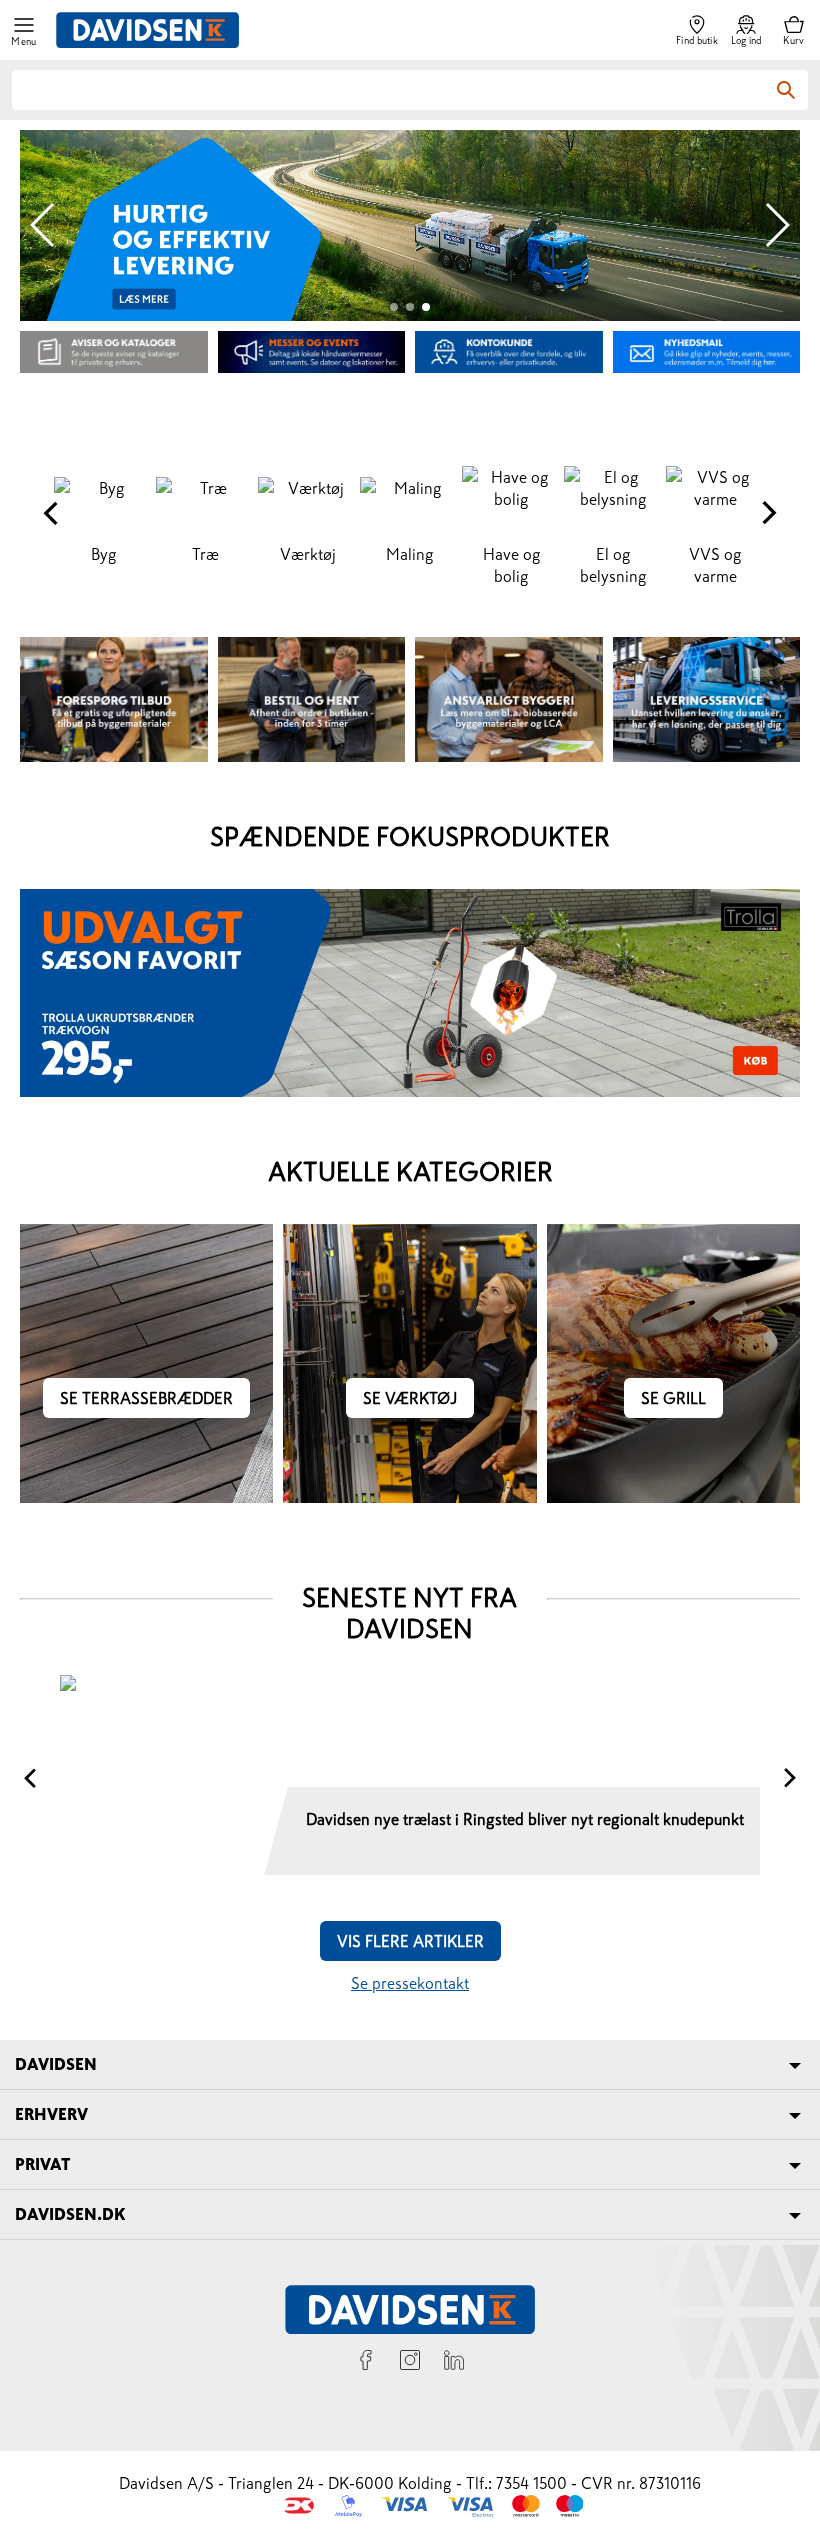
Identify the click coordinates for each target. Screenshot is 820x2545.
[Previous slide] (43, 225)
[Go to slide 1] (394, 307)
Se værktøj (410, 1398)
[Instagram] (410, 2363)
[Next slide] (776, 225)
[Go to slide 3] (426, 307)
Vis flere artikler (410, 1941)
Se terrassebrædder (146, 1398)
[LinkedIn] (454, 2363)
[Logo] (147, 30)
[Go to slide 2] (410, 307)
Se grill (673, 1398)
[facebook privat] (366, 2363)
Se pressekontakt (410, 1983)
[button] (24, 30)
